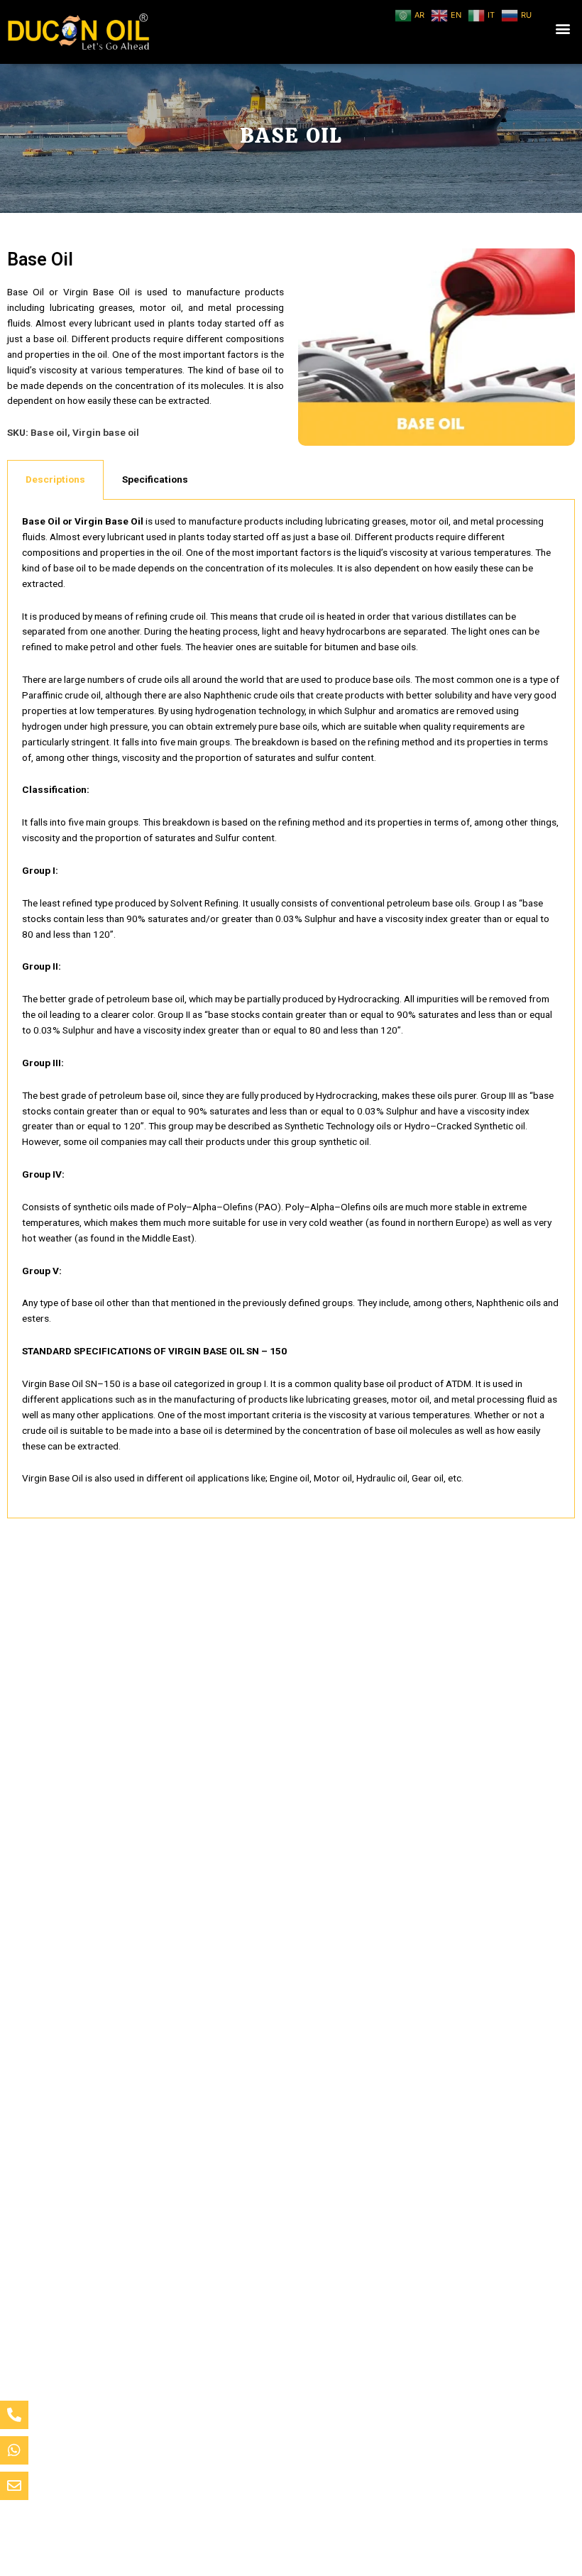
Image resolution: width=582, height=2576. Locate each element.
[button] (563, 29)
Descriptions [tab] (55, 479)
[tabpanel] (291, 1009)
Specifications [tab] (155, 479)
